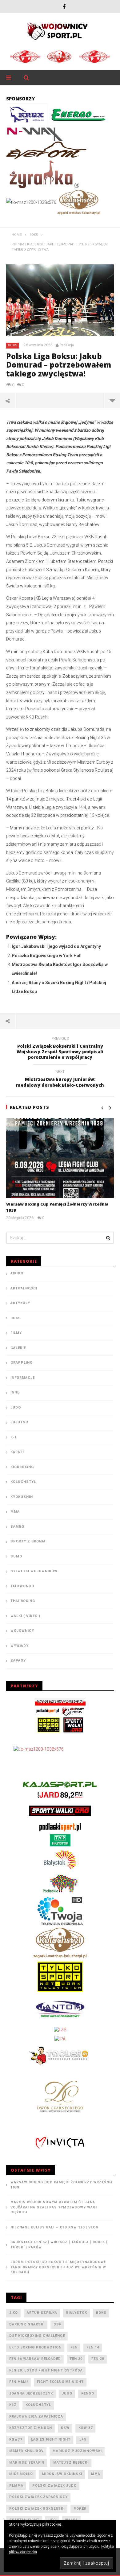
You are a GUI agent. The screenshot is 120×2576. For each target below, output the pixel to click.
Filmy (16, 1333)
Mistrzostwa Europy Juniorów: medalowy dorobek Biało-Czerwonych (60, 1079)
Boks (13, 345)
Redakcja (67, 345)
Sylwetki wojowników (34, 1571)
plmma (16, 2486)
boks (101, 2313)
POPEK (80, 2509)
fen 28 (98, 2359)
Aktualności (24, 1288)
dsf (57, 2324)
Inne (15, 1392)
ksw (65, 2428)
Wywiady (20, 1646)
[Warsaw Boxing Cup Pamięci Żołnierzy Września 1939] (60, 1158)
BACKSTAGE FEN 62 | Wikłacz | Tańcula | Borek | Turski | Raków (59, 2245)
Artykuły (20, 1303)
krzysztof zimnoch (31, 2428)
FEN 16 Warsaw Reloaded (35, 2359)
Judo (16, 1407)
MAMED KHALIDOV (26, 2451)
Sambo (17, 1527)
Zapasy (18, 1660)
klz (13, 2405)
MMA (15, 1512)
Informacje (23, 1378)
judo (67, 2393)
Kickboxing (22, 1467)
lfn (83, 2440)
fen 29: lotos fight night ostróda (46, 2370)
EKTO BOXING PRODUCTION (35, 2347)
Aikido (17, 1273)
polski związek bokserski (37, 2509)
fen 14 (93, 2347)
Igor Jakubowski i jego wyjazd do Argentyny (56, 946)
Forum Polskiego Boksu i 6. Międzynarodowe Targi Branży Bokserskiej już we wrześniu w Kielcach (58, 2267)
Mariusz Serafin (27, 2463)
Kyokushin (22, 1497)
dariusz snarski (27, 2324)
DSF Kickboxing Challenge (37, 2336)
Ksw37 (16, 2440)
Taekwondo (22, 1586)
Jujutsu (19, 1422)
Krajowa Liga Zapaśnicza (36, 2416)
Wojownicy (22, 1631)
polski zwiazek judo (54, 2486)
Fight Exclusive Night (60, 2382)
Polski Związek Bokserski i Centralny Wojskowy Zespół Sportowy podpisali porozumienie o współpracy (60, 1049)
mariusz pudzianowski (77, 2451)
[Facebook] (64, 6)
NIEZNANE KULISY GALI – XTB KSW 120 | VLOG (54, 2227)
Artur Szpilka (42, 2313)
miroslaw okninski (62, 2474)
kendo (88, 2393)
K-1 (14, 1437)
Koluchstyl (23, 1482)
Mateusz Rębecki (71, 2463)
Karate (18, 1452)
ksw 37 (86, 2428)
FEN (74, 2347)
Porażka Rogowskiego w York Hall (47, 956)
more (112, 400)
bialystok (77, 2313)
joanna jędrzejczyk (31, 2393)
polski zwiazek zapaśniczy (38, 2497)
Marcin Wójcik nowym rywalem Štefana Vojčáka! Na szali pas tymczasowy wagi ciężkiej (54, 2207)
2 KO (14, 2313)
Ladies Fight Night (51, 2440)
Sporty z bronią (28, 1541)
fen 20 (76, 2359)
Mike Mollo (21, 2474)
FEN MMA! (19, 2382)
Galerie (18, 1348)
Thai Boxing (23, 1601)
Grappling (22, 1363)
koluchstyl (38, 2405)
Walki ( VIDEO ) (25, 1616)
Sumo (16, 1556)
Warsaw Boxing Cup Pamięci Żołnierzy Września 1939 (62, 2185)
